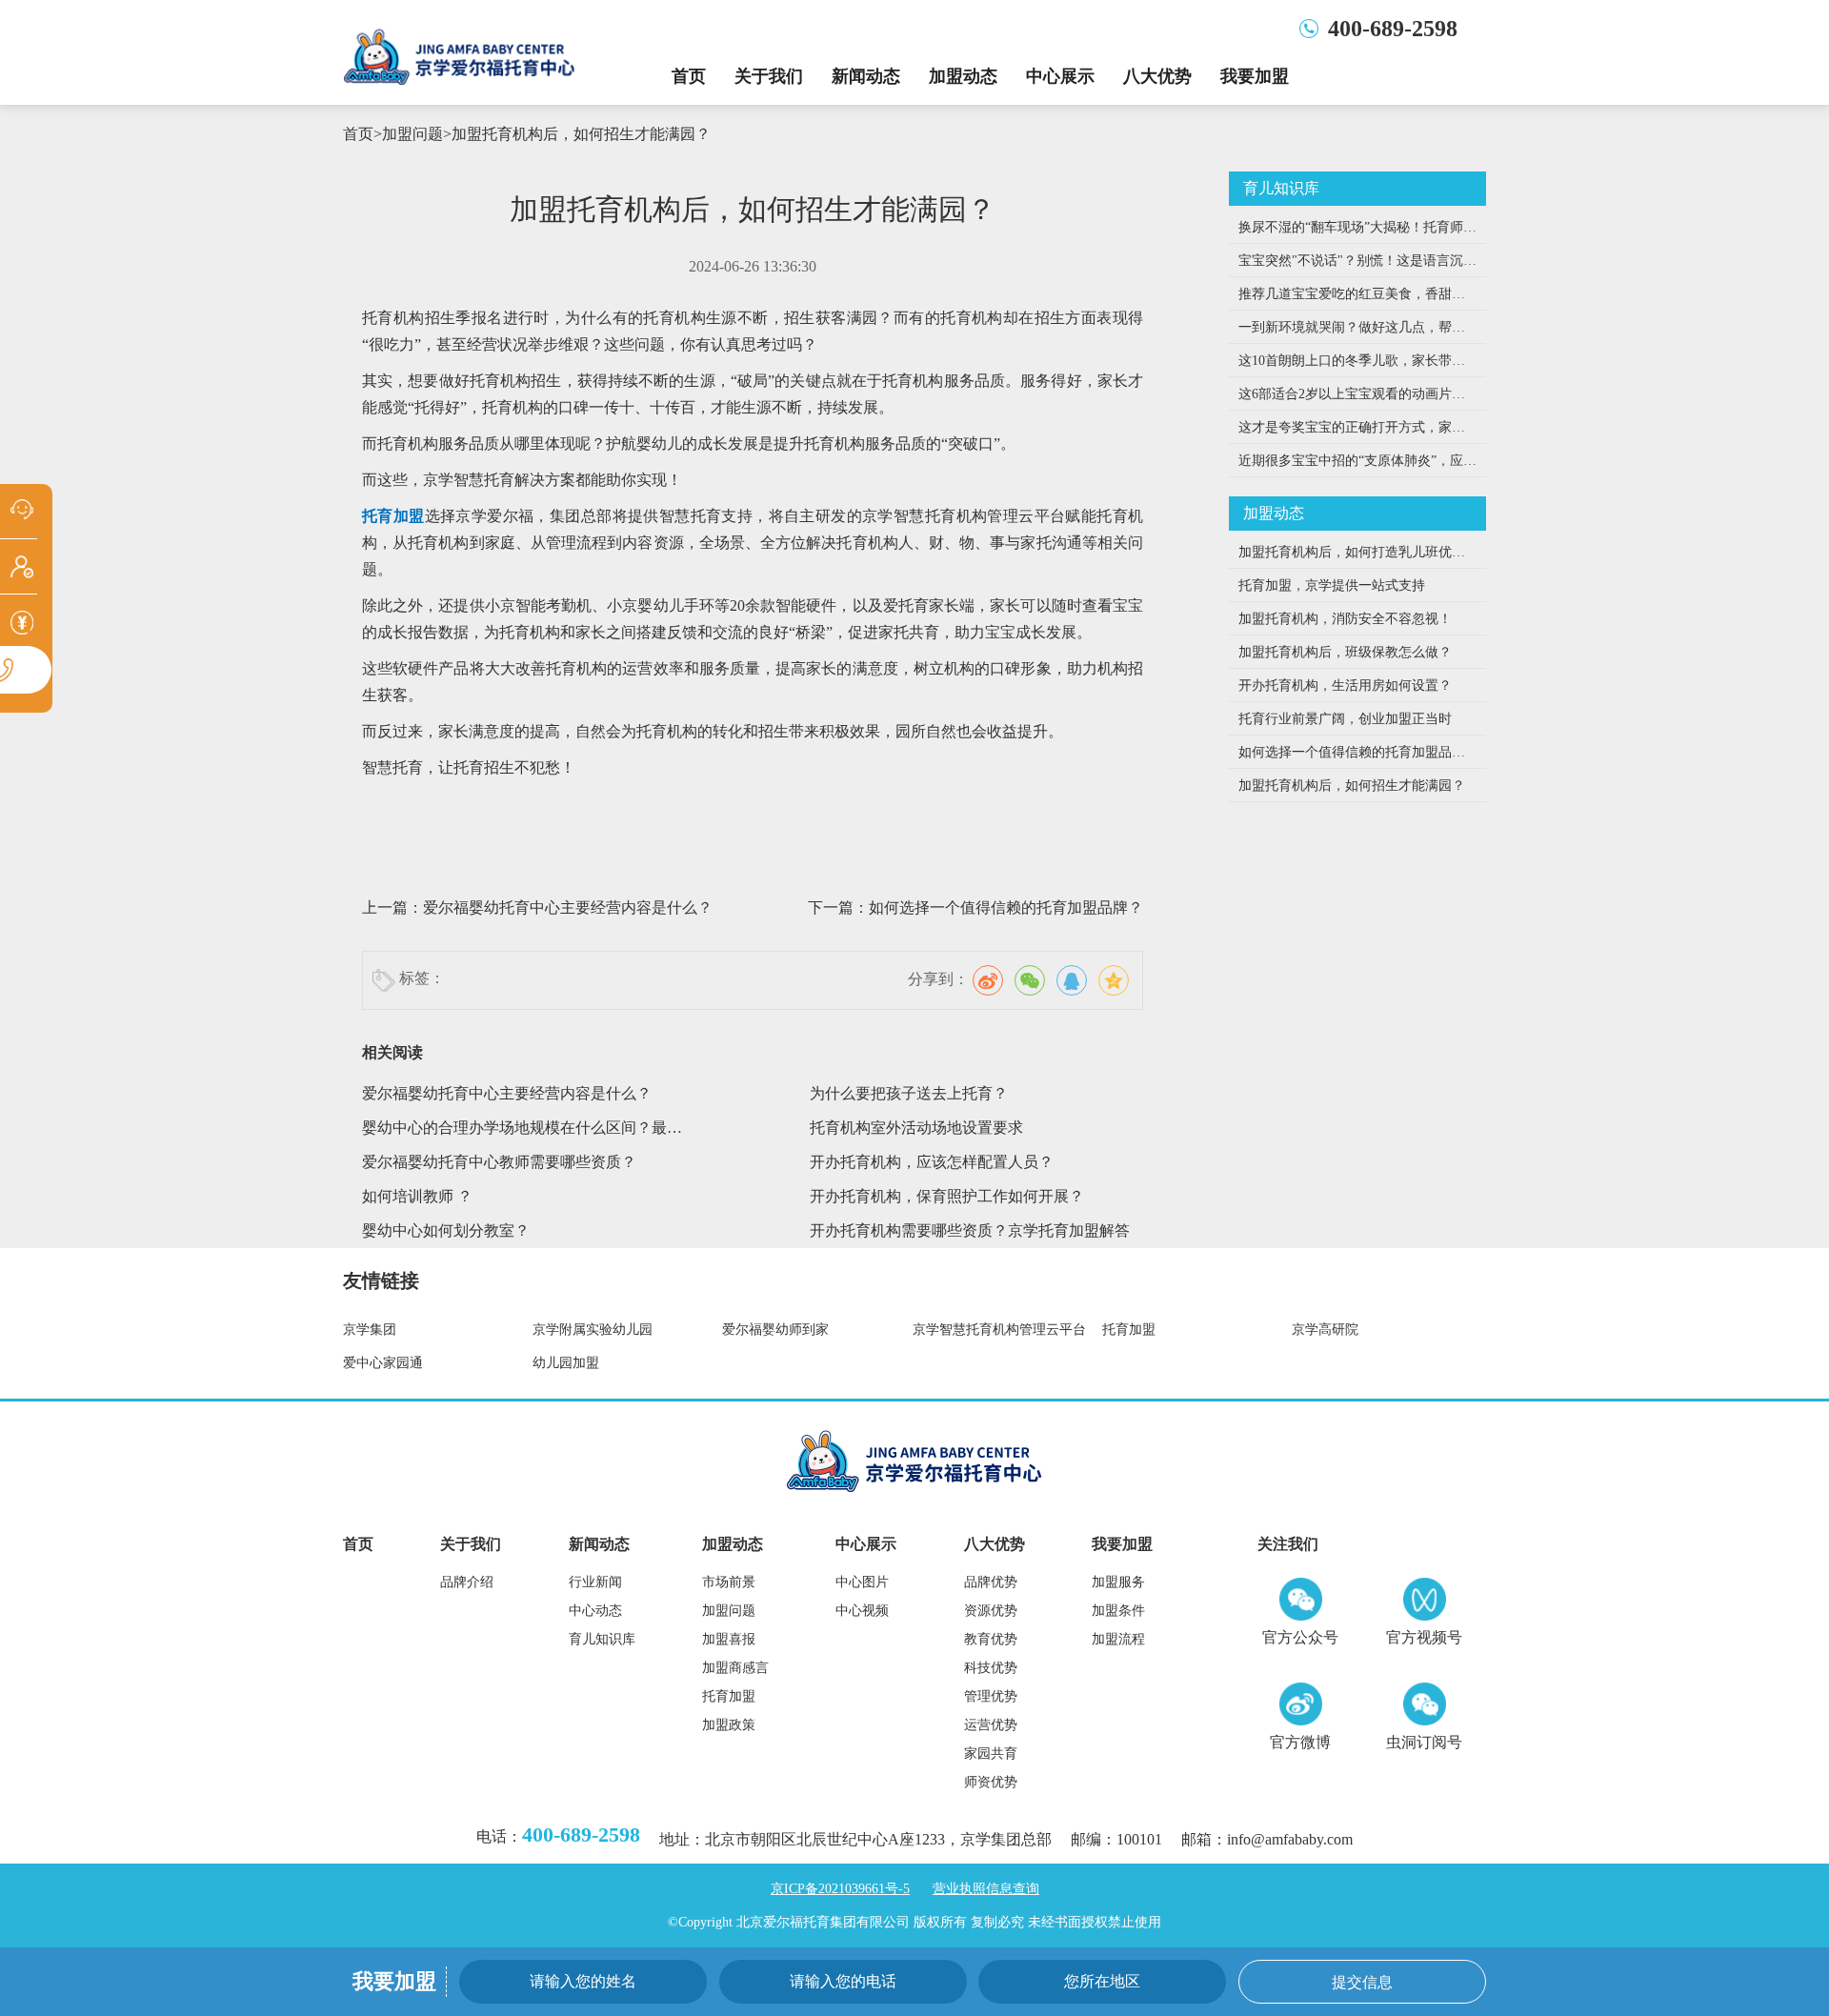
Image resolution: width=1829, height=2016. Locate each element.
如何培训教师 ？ (417, 1196)
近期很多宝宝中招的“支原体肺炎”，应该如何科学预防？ (1357, 465)
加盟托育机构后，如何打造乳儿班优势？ (1345, 557)
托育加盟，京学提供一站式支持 (1332, 585)
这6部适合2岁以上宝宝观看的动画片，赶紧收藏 (1352, 399)
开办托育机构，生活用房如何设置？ (1345, 685)
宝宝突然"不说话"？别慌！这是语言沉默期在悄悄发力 (1357, 265)
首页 (689, 76)
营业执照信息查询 (986, 1889)
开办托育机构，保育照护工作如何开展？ (947, 1196)
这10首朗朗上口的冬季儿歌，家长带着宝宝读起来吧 (1352, 365)
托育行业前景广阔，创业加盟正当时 (1345, 719)
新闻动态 (866, 76)
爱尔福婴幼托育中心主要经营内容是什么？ (568, 907)
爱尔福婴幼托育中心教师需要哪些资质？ (499, 1162)
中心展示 (1060, 76)
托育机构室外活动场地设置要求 (916, 1128)
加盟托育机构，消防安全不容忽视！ (1345, 619)
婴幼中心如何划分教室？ (446, 1230)
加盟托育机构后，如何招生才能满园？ (581, 134)
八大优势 (1157, 76)
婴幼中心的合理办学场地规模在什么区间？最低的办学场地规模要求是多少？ (522, 1132)
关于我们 (769, 76)
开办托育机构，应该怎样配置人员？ (932, 1162)
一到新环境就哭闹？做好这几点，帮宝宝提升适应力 (1352, 332)
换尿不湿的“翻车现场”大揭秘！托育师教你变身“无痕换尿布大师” (1357, 232)
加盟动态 (963, 76)
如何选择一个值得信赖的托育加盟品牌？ (1006, 907)
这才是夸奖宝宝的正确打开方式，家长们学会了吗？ (1352, 432)
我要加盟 (1255, 76)
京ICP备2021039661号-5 (840, 1889)
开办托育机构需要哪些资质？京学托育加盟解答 (970, 1230)
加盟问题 (412, 134)
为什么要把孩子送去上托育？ (909, 1093)
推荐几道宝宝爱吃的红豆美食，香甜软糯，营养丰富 (1352, 299)
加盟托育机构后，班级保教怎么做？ (1345, 652)
